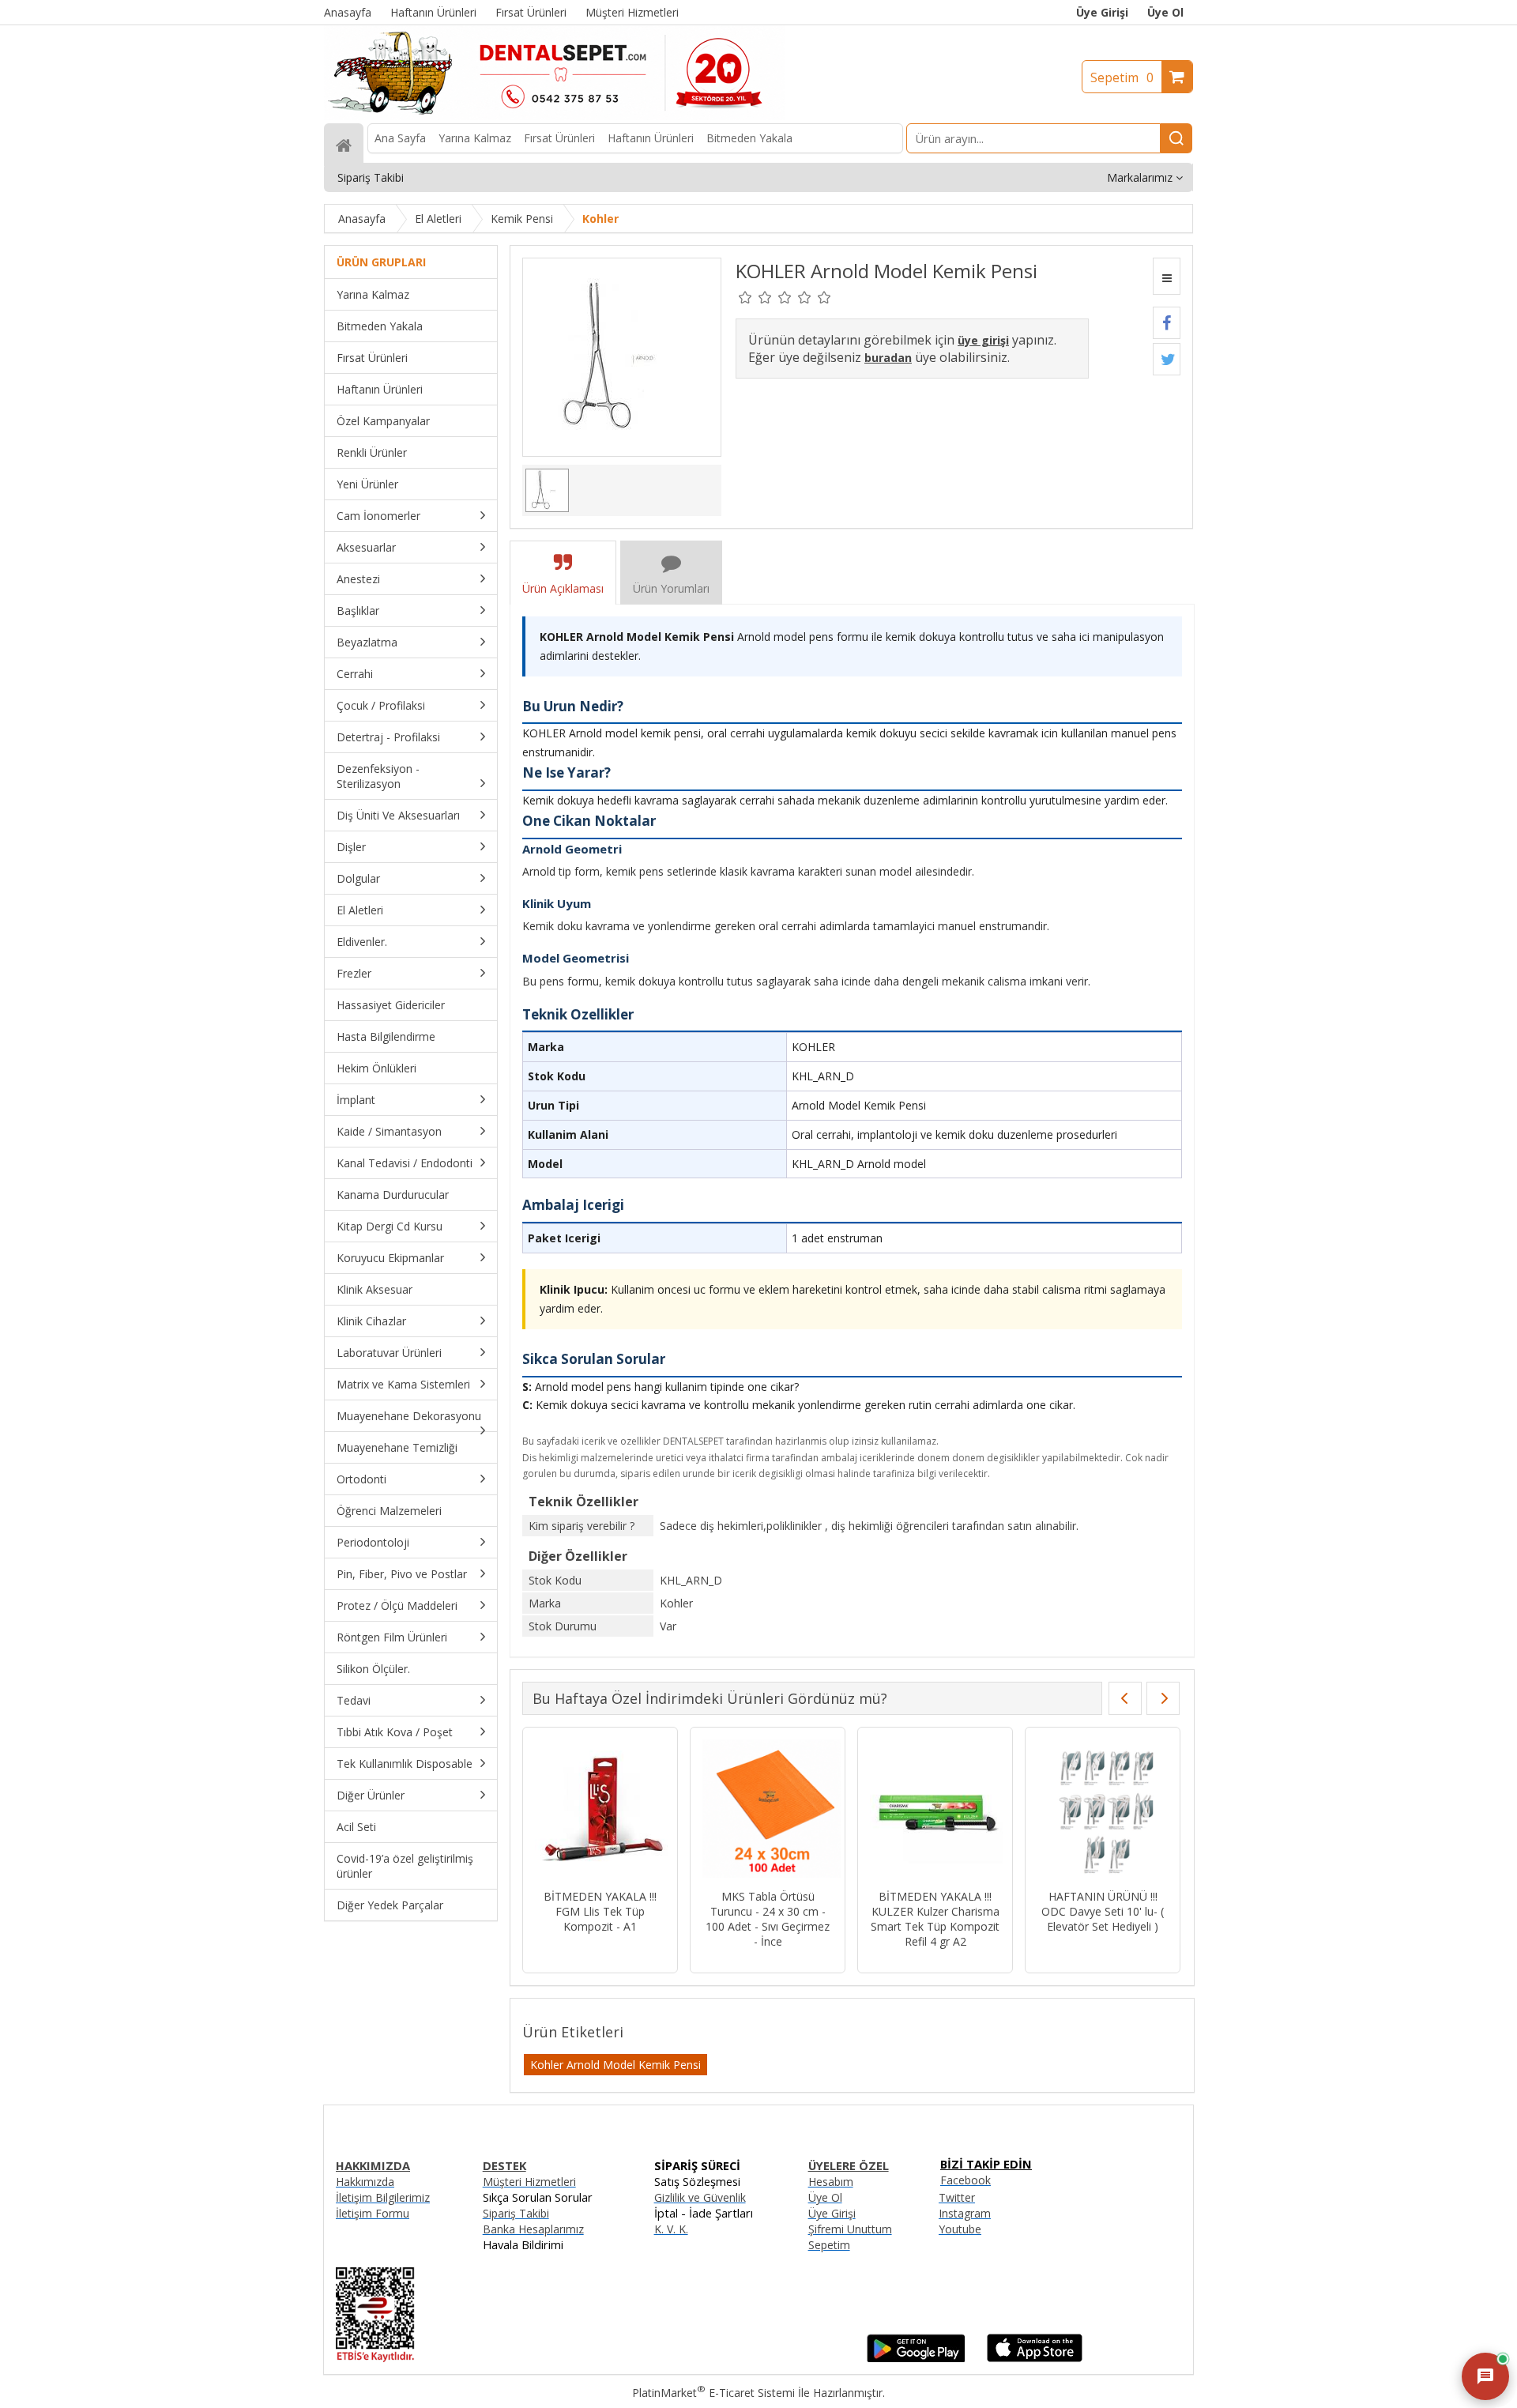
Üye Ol (1165, 12)
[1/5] (745, 297)
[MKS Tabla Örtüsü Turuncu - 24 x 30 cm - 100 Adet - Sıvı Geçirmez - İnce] (737, 1810)
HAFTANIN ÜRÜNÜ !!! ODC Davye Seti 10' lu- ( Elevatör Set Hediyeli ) (1072, 1911)
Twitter (957, 2197)
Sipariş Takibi (516, 2213)
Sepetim (1122, 77)
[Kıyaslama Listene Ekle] (1167, 276)
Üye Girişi (1102, 12)
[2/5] (755, 297)
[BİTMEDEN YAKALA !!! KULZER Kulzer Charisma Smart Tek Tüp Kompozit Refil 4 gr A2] (904, 1810)
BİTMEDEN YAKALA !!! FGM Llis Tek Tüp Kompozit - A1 (569, 1911)
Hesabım (831, 2182)
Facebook (966, 2180)
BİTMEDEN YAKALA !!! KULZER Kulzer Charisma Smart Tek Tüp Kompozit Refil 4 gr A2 (904, 1919)
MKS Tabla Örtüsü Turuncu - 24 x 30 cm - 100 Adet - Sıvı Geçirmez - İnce (737, 1919)
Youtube (960, 2229)
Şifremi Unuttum (850, 2229)
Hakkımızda (365, 2182)
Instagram (965, 2213)
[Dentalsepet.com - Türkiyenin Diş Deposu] (555, 116)
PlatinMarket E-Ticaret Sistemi (713, 2393)
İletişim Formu (373, 2213)
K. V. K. (671, 2229)
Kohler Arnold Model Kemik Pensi (615, 2065)
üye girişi (983, 340)
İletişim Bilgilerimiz (383, 2197)
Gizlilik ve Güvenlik (700, 2197)
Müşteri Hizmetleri (529, 2182)
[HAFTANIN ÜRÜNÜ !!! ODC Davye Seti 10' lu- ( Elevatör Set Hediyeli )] (1072, 1810)
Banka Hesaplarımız (533, 2229)
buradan (888, 358)
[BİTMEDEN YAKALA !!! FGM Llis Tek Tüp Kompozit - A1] (569, 1810)
